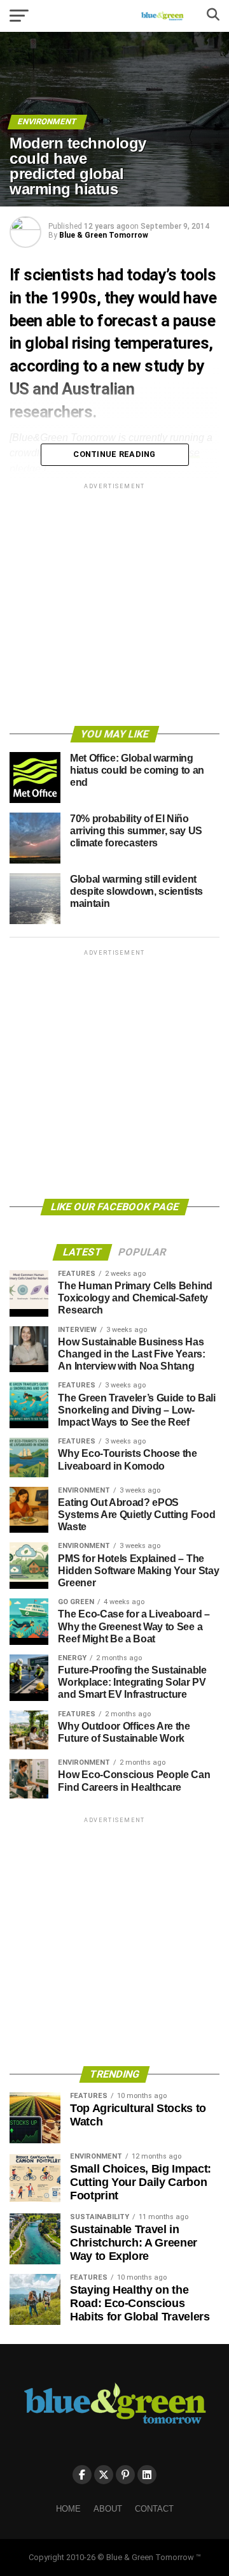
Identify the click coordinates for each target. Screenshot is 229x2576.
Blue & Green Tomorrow (104, 235)
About (108, 2509)
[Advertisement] (114, 607)
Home (68, 2509)
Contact (154, 2509)
